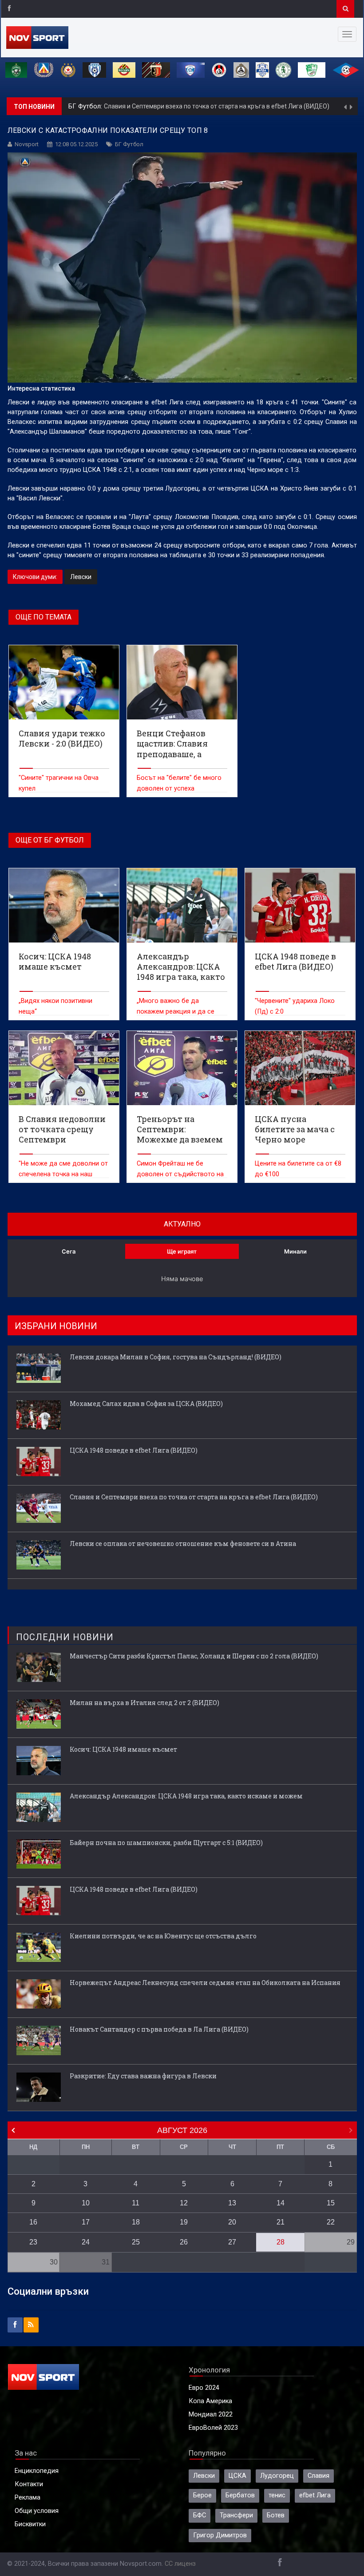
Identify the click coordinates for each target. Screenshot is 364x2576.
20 (232, 2222)
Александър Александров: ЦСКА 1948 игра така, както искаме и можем (186, 1796)
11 (136, 2203)
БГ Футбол (129, 144)
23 (33, 2242)
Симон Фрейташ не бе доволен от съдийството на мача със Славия (180, 1174)
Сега (69, 1251)
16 (33, 2222)
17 (86, 2222)
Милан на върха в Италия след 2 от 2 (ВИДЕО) (144, 1703)
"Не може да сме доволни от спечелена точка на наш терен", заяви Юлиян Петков (63, 1174)
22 (331, 2222)
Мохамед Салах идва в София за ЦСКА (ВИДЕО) (146, 1404)
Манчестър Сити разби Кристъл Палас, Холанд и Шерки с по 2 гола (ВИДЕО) (194, 1656)
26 (184, 2242)
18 (136, 2222)
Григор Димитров (220, 2535)
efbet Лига (315, 2495)
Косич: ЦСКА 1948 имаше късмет (123, 1749)
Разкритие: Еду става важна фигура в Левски (143, 2076)
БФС (200, 2515)
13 (232, 2203)
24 (86, 2242)
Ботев (276, 2515)
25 (136, 2242)
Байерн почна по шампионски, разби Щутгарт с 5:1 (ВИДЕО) (166, 1843)
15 (331, 2203)
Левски (81, 577)
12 (184, 2203)
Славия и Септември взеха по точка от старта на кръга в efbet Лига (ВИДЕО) (194, 1497)
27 (232, 2242)
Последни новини (65, 1637)
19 (184, 2222)
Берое (202, 2495)
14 (281, 2203)
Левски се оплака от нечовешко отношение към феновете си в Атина (233, 106)
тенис (277, 2495)
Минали (295, 1251)
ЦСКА (237, 2476)
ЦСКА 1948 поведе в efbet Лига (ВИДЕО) (134, 1450)
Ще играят (182, 1251)
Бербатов (240, 2495)
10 (86, 2203)
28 (281, 2242)
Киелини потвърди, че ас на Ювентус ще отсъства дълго (163, 1936)
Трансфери (236, 2515)
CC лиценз (180, 2564)
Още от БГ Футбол (50, 840)
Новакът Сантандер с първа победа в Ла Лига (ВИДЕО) (159, 2029)
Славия (318, 2476)
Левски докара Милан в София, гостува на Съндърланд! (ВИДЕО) (176, 1357)
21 (281, 2222)
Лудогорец (277, 2476)
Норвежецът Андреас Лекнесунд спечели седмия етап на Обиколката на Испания (205, 1983)
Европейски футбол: (100, 106)
